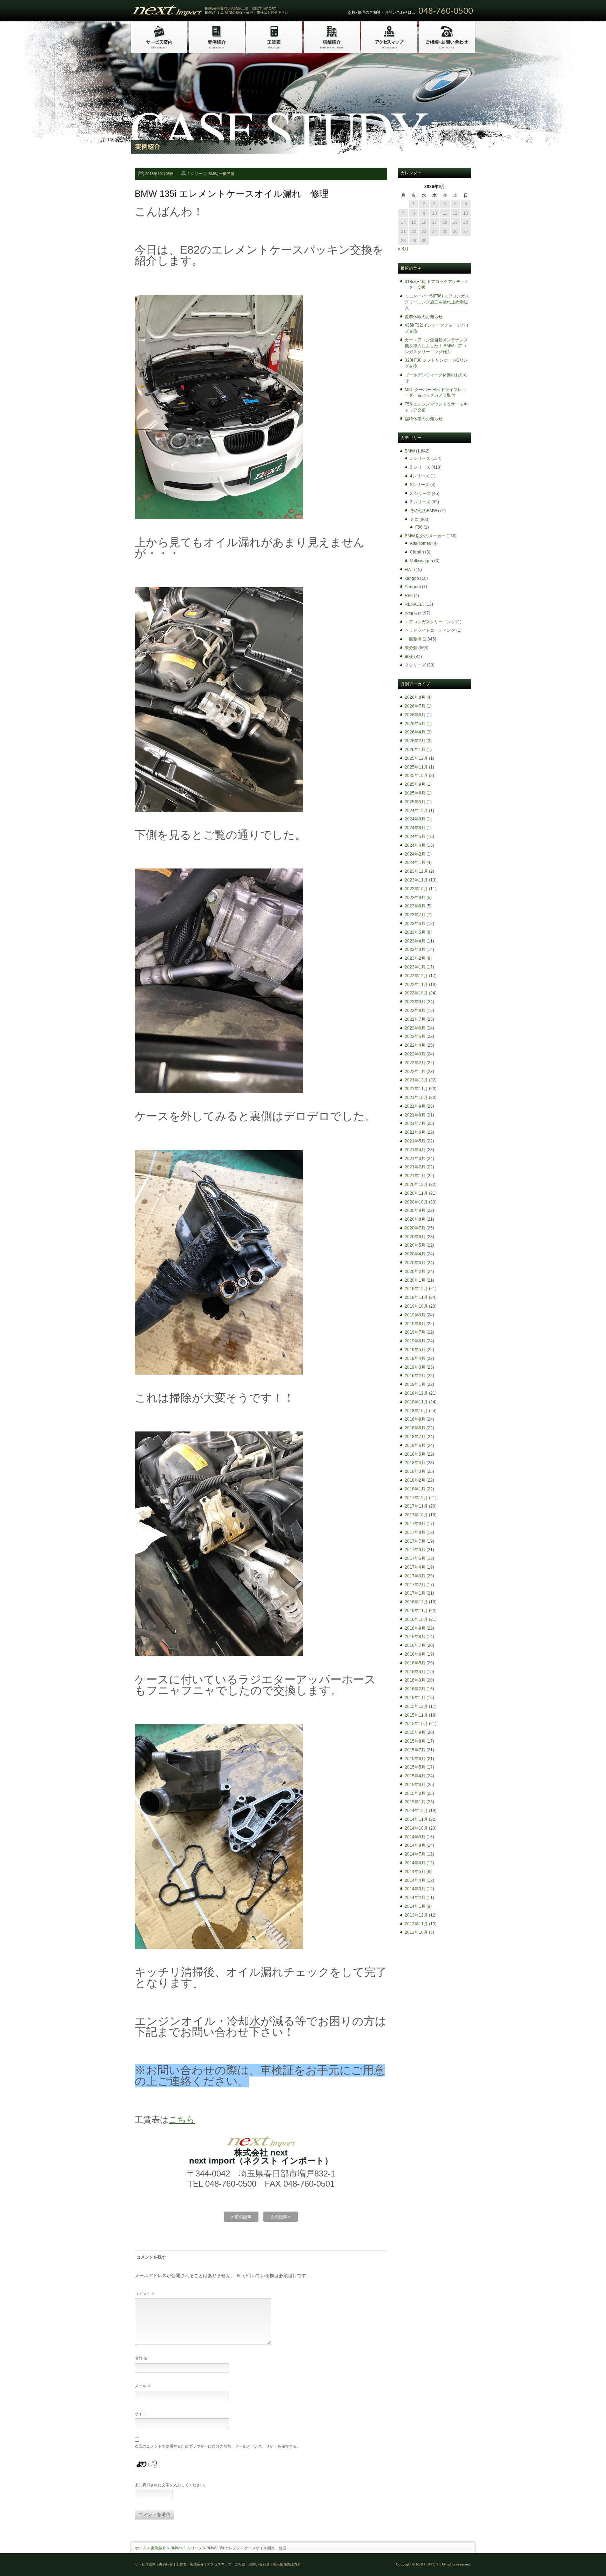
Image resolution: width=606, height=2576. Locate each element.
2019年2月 (415, 1376)
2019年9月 (415, 1315)
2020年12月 (416, 1185)
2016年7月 (415, 1645)
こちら (182, 2119)
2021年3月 (415, 1159)
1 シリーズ (197, 174)
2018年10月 (416, 1411)
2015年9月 (415, 1732)
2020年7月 (415, 1228)
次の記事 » (281, 2217)
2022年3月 (415, 1054)
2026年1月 (415, 750)
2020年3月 (415, 1263)
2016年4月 (415, 1672)
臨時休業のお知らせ (424, 419)
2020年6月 (415, 1237)
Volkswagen (422, 561)
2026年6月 (415, 715)
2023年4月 (415, 941)
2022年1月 (415, 1072)
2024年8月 (415, 828)
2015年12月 (416, 1706)
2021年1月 (415, 1176)
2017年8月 (415, 1532)
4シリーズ (420, 476)
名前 (141, 2358)
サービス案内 (145, 2564)
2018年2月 (415, 1480)
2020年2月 (415, 1272)
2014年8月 (415, 1845)
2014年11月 (416, 1819)
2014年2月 (415, 1898)
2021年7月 (415, 1123)
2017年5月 (415, 1558)
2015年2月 (415, 1793)
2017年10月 (416, 1515)
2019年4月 (415, 1359)
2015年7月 (415, 1750)
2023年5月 (415, 932)
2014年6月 (415, 1863)
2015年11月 (416, 1715)
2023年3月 (415, 950)
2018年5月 (415, 1454)
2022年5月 (415, 1037)
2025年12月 (416, 758)
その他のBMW (423, 511)
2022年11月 (416, 985)
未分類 (411, 648)
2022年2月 (415, 1063)
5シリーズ (420, 485)
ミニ (414, 519)
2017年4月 (415, 1567)
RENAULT (415, 604)
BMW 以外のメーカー (425, 536)
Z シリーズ (420, 502)
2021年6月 (415, 1132)
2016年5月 (415, 1663)
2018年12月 (416, 1393)
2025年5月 (415, 802)
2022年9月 (415, 1002)
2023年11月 (416, 880)
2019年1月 (415, 1384)
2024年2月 (415, 854)
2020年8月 (415, 1219)
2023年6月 (415, 924)
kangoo (412, 578)
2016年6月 (415, 1654)
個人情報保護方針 (287, 2564)
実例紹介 (159, 2548)
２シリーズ (415, 665)
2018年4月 (415, 1463)
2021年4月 (415, 1150)
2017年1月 (415, 1593)
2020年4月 (415, 1254)
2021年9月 (415, 1106)
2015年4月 (415, 1776)
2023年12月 (416, 871)
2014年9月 (415, 1837)
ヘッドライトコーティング (430, 630)
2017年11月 (416, 1506)
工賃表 (181, 2564)
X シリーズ (420, 494)
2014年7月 (415, 1854)
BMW (213, 174)
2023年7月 (415, 915)
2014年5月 (415, 1872)
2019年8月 (415, 1324)
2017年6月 (415, 1550)
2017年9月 (415, 1524)
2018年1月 (415, 1489)
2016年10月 (416, 1619)
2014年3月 (415, 1889)
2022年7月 (415, 1019)
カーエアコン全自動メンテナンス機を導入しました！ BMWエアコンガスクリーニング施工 (436, 346)
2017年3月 (415, 1576)
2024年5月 (415, 837)
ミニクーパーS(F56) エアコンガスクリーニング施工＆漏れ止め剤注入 (437, 302)
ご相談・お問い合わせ (252, 2564)
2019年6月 (415, 1341)
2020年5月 (415, 1245)
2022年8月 (415, 1011)
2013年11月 (416, 1924)
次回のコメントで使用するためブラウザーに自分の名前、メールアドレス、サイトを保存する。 (218, 2446)
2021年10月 (416, 1098)
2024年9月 (415, 819)
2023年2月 (415, 958)
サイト (140, 2414)
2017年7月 (415, 1541)
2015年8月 (415, 1741)
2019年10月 (416, 1306)
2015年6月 (415, 1759)
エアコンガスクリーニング (430, 622)
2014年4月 (415, 1880)
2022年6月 (415, 1028)
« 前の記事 (241, 2217)
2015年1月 (415, 1802)
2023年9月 (415, 898)
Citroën (417, 552)
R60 (409, 596)
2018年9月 (415, 1419)
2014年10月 (416, 1828)
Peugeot (413, 587)
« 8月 (403, 249)
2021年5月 (415, 1141)
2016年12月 (416, 1602)
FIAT (409, 570)
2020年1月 (415, 1280)
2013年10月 (416, 1932)
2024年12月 (416, 811)
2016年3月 (415, 1680)
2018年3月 (415, 1471)
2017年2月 (415, 1585)
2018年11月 (416, 1402)
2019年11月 (416, 1297)
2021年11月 (416, 1089)
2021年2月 (415, 1167)
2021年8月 (415, 1115)
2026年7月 (415, 706)
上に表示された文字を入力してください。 (171, 2485)
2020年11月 (416, 1193)
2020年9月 (415, 1210)
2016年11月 (416, 1611)
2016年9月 (415, 1628)
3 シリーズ (420, 467)
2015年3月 (415, 1785)
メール (143, 2386)
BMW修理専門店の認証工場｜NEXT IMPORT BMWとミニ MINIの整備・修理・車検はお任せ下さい (247, 11)
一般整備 (227, 174)
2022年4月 (415, 1045)
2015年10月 (416, 1724)
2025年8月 (415, 793)
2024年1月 (415, 863)
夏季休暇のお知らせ (424, 317)
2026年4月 (415, 732)
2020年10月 (416, 1202)
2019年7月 (415, 1332)
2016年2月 (415, 1689)
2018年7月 (415, 1437)
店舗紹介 (197, 2564)
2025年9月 (415, 784)
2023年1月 (415, 967)
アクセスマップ (219, 2564)
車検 (409, 657)
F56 (419, 527)
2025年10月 (416, 776)
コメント (145, 2294)
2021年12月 (416, 1080)
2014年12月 (416, 1811)
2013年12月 (416, 1915)
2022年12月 (416, 976)
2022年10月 (416, 993)
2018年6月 (415, 1445)
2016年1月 (415, 1698)
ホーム (141, 2548)
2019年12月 (416, 1289)
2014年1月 (415, 1906)
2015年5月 (415, 1767)
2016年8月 (415, 1637)
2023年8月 (415, 906)
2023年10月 (416, 889)
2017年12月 (416, 1498)
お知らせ (413, 613)
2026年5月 (415, 724)
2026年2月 (415, 741)
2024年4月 (415, 845)
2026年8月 (415, 697)
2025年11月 (416, 767)
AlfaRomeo (421, 543)
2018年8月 (415, 1428)
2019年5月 (415, 1350)
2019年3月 (415, 1367)
